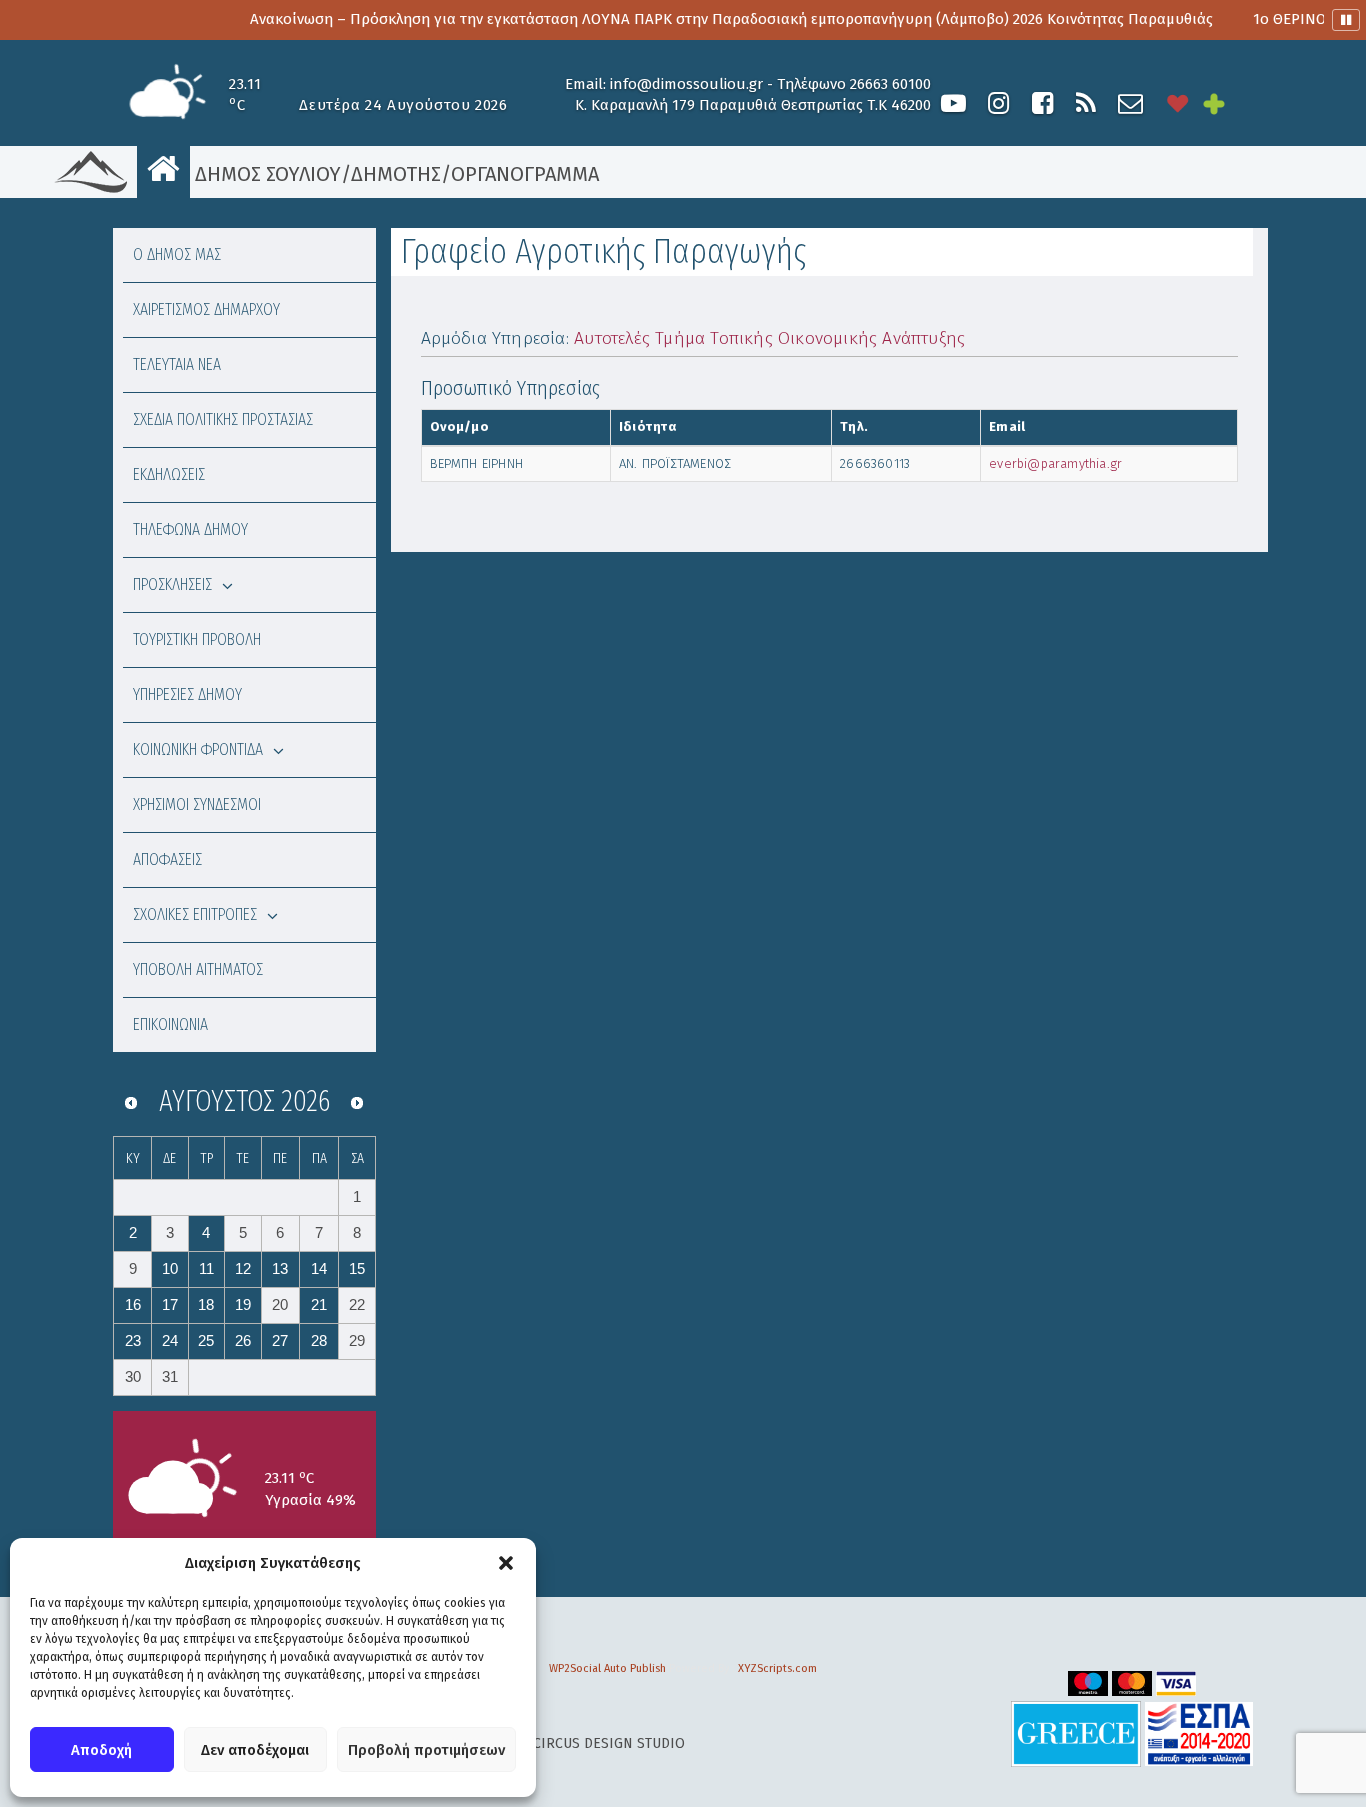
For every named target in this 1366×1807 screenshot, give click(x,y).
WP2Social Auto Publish (607, 1668)
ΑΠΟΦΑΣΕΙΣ (167, 859)
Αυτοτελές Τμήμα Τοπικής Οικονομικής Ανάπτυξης (769, 338)
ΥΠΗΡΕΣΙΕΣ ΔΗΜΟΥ (187, 694)
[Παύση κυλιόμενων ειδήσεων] (1346, 20)
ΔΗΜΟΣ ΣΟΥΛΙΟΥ (265, 174)
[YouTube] (953, 103)
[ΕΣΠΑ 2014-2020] (1199, 1733)
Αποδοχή (101, 1750)
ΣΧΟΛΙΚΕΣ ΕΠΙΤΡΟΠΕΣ (195, 914)
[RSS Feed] (1086, 103)
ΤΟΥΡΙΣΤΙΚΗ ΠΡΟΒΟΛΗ (197, 639)
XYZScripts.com (777, 1668)
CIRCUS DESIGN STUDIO (609, 1743)
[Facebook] (1042, 103)
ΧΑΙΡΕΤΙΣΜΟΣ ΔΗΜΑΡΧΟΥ (206, 309)
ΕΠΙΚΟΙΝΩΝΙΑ (170, 1024)
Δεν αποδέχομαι (255, 1750)
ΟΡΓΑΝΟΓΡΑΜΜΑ (525, 174)
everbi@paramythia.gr (1055, 463)
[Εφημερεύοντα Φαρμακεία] (1228, 103)
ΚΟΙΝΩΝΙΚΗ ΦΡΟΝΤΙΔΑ (198, 749)
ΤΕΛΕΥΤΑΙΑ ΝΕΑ (177, 364)
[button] (506, 1563)
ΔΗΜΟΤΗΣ (396, 174)
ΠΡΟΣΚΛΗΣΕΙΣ (172, 584)
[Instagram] (998, 103)
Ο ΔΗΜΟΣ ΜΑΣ (177, 254)
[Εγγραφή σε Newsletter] (1130, 103)
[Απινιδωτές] (1178, 103)
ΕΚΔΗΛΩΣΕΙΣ (169, 474)
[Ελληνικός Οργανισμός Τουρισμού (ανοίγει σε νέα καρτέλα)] (1076, 1733)
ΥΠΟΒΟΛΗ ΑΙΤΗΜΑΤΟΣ (198, 969)
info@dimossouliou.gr (686, 84)
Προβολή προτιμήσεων (426, 1750)
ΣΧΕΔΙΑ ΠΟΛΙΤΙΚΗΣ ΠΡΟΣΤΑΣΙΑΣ (223, 419)
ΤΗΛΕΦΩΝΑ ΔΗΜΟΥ (190, 529)
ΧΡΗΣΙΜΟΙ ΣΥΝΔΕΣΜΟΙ (197, 804)
